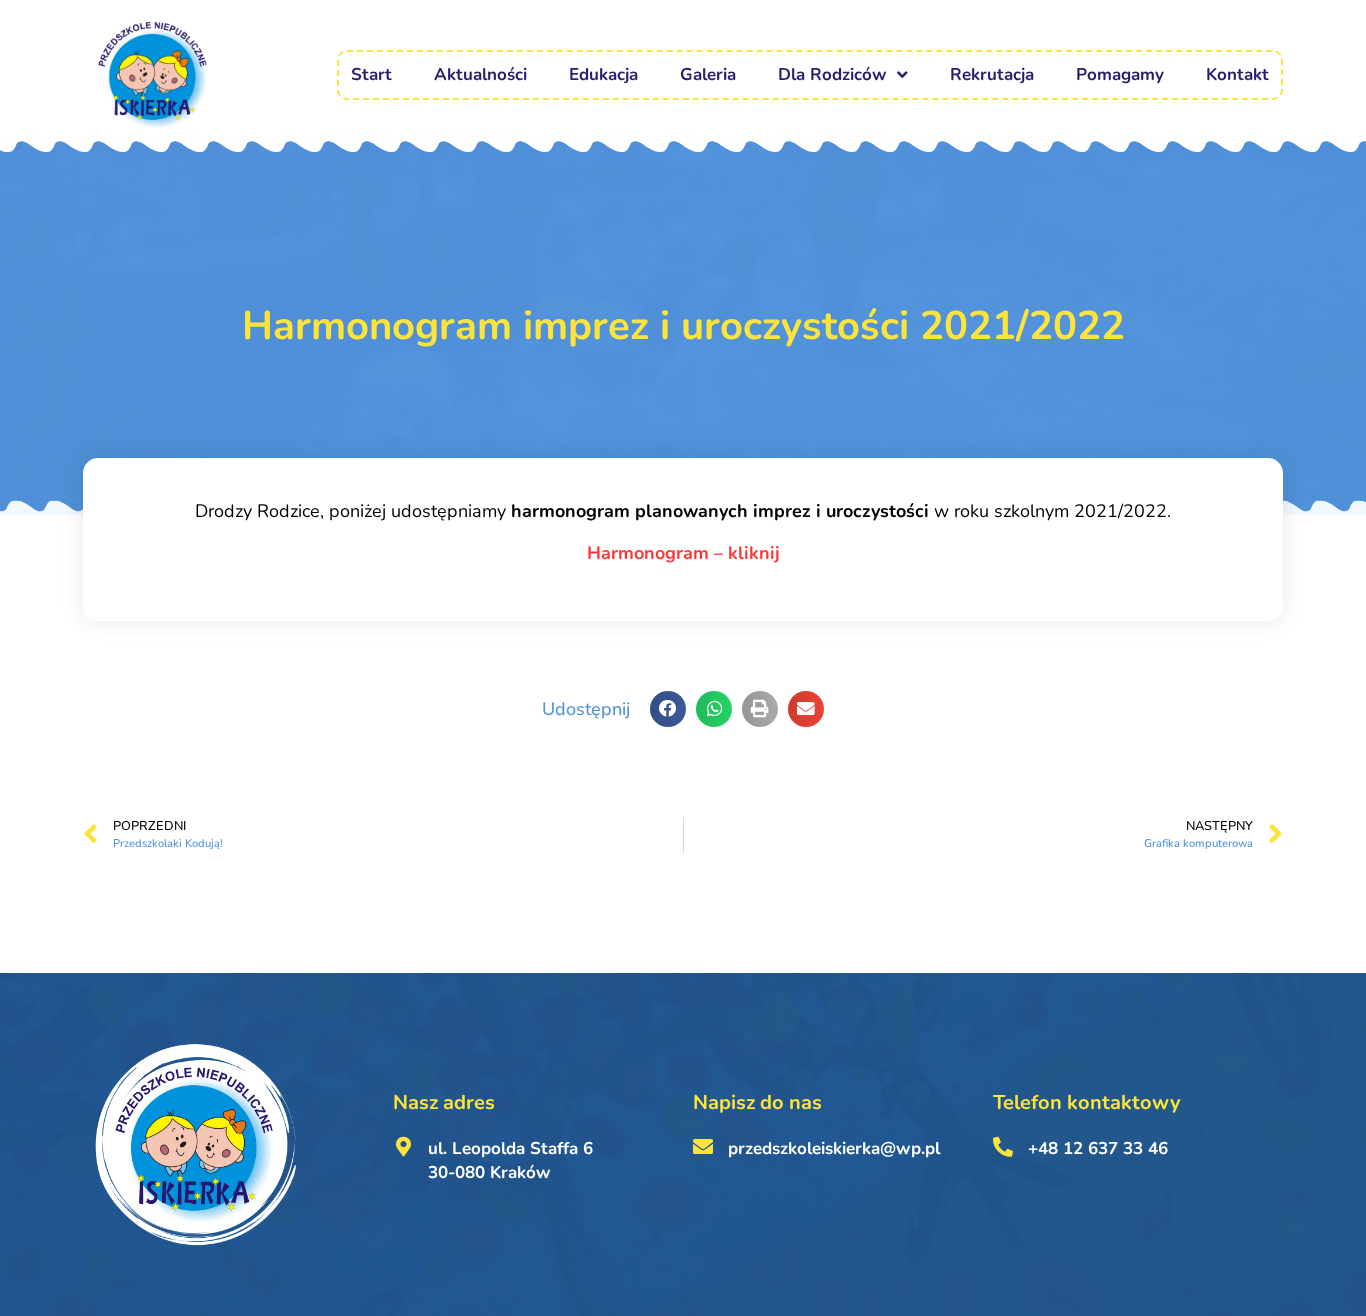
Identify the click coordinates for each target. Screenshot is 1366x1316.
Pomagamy (1120, 74)
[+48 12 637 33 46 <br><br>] (1003, 1147)
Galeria (708, 74)
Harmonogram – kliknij (683, 553)
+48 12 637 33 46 (1098, 1148)
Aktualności (480, 74)
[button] (668, 709)
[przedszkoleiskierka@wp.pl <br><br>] (703, 1147)
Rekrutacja (992, 74)
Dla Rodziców (832, 74)
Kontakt (1237, 74)
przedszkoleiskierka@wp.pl (834, 1148)
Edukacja (603, 74)
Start (371, 74)
